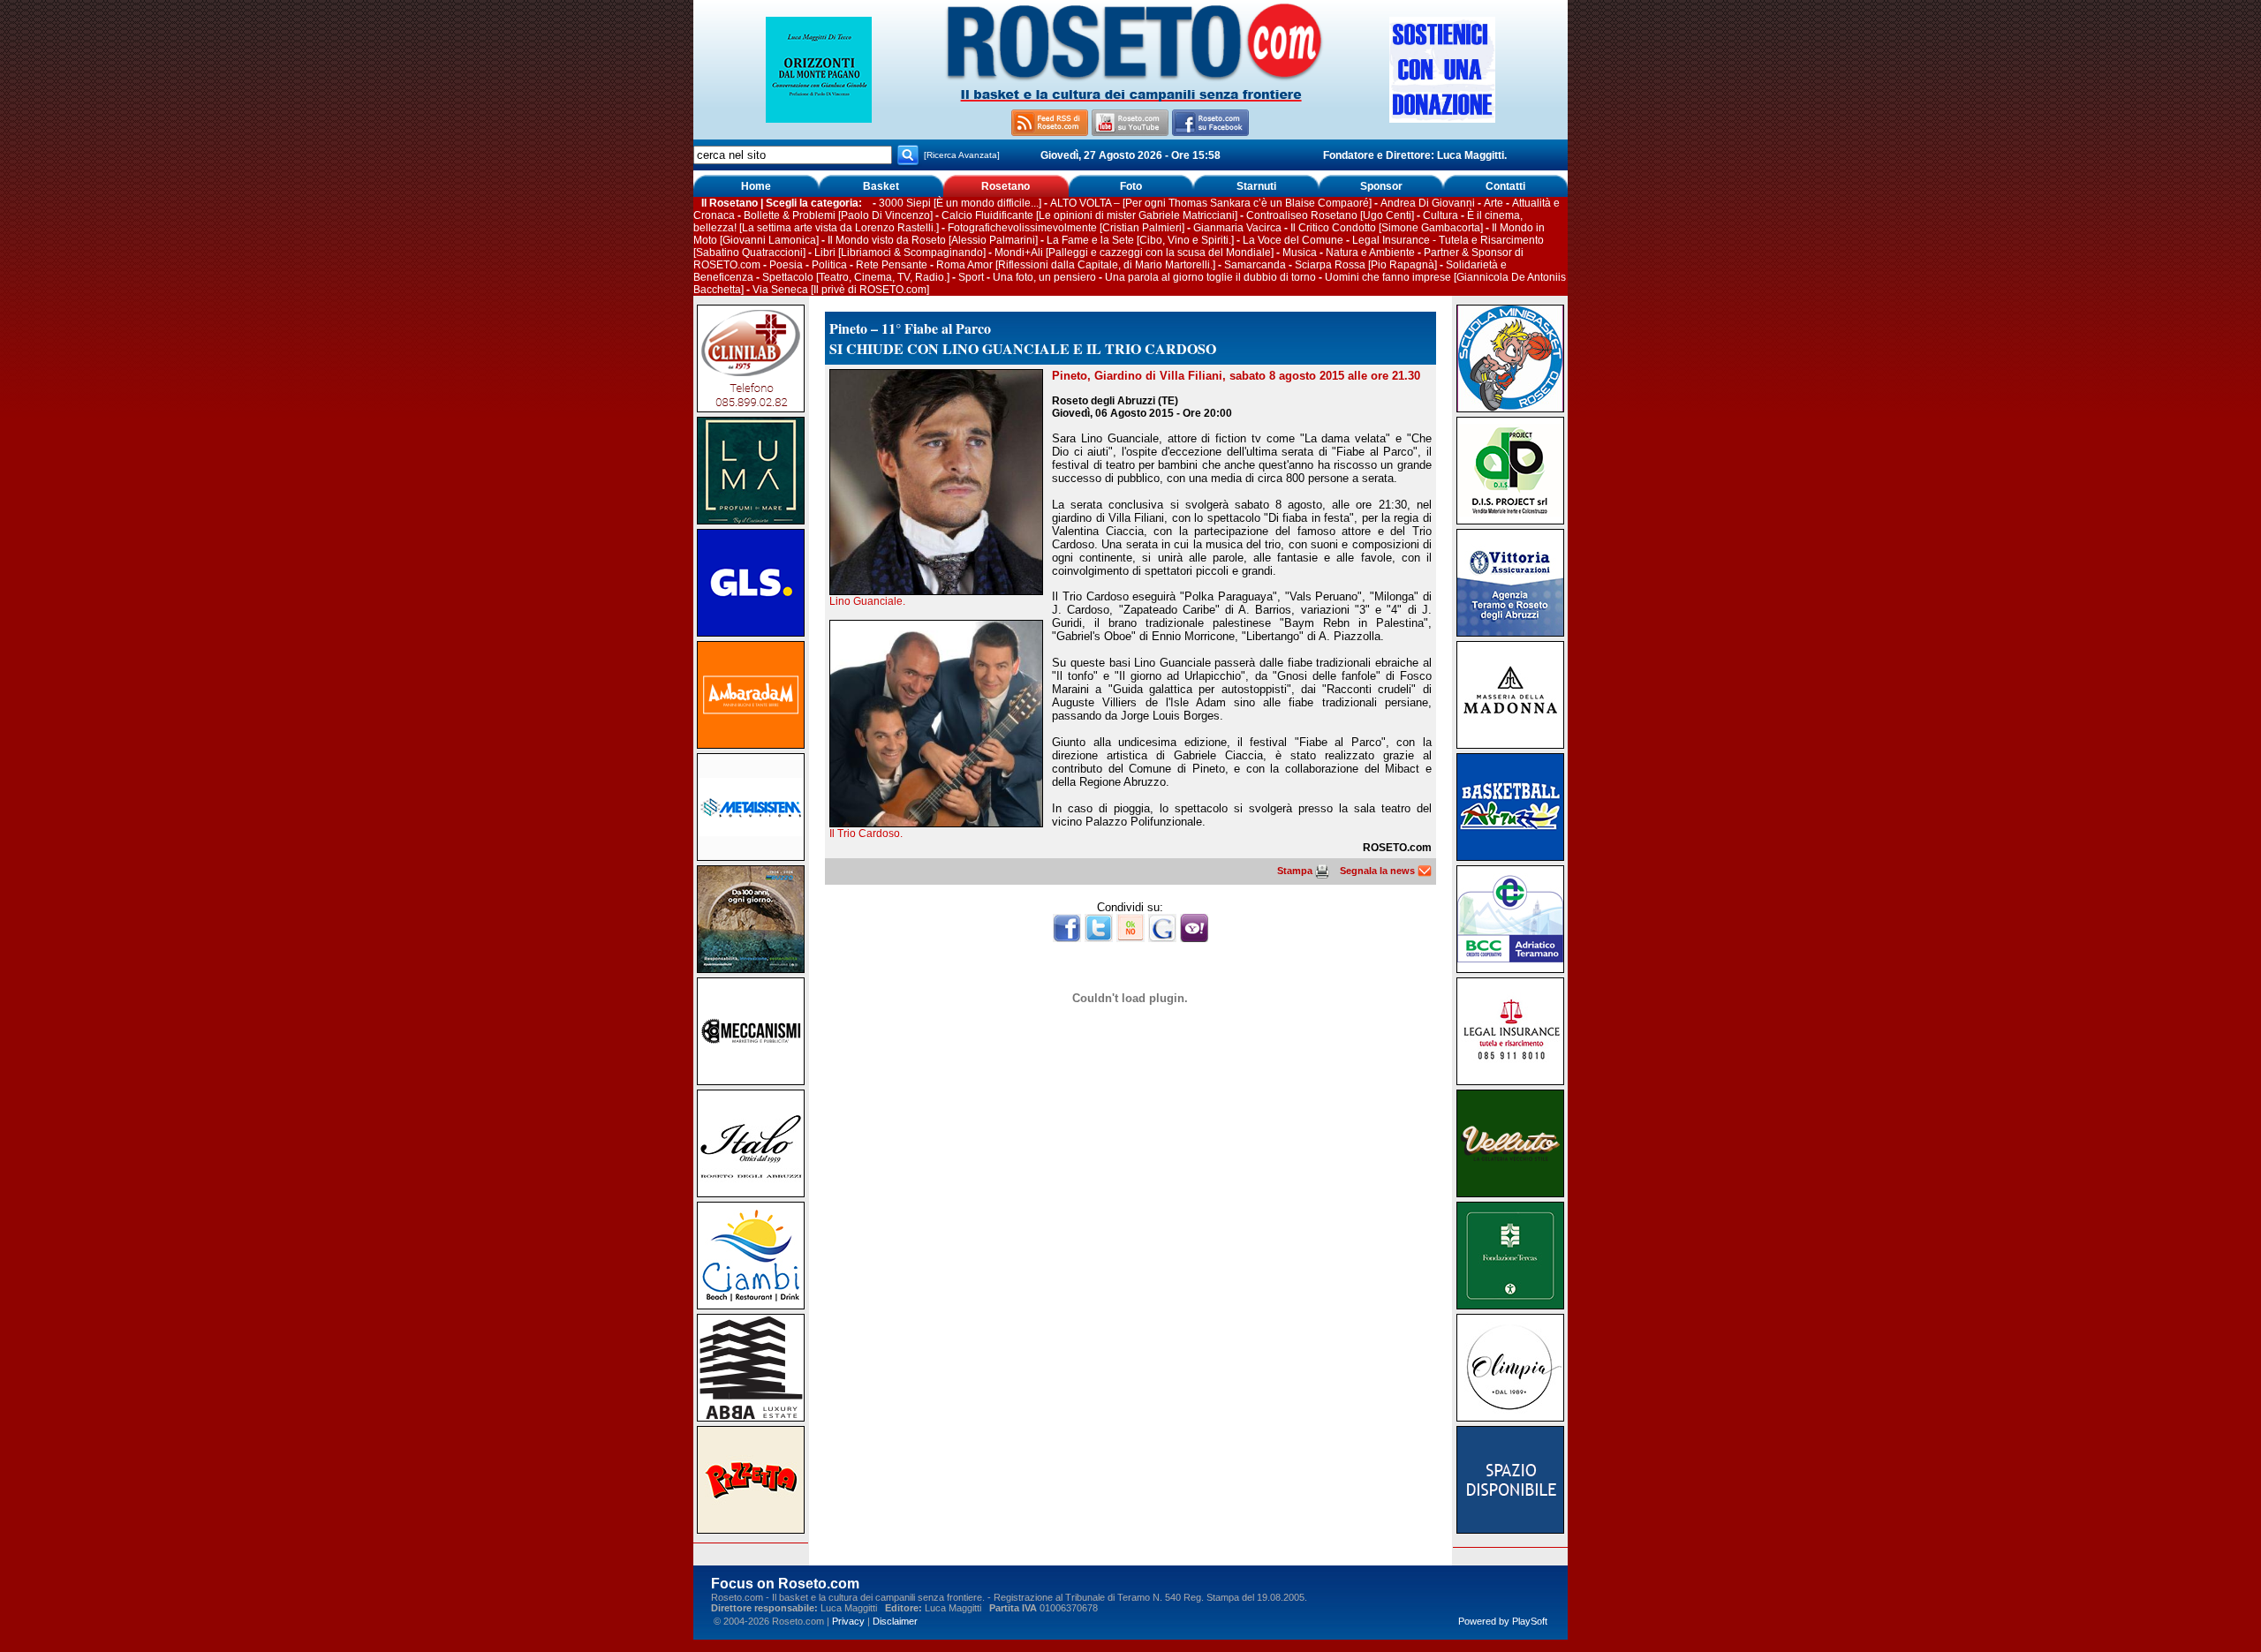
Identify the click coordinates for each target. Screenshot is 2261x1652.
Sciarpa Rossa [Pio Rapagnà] (1366, 265)
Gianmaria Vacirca (1237, 228)
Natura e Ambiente (1370, 253)
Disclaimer (895, 1621)
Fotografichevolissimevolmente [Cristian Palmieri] (1066, 228)
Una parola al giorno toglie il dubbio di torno (1210, 277)
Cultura (1441, 215)
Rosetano (1006, 186)
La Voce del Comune (1293, 240)
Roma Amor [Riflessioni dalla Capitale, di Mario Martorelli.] (1076, 265)
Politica (829, 265)
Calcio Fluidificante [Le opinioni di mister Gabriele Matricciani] (1089, 215)
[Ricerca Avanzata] (962, 155)
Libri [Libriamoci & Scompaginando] (900, 253)
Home (756, 186)
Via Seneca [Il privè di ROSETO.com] (841, 290)
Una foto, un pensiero (1044, 277)
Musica (1300, 253)
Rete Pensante (892, 265)
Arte (1493, 203)
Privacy (848, 1621)
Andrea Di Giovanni (1428, 203)
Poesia (786, 265)
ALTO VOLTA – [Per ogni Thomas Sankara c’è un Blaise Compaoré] (1211, 203)
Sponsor (1381, 186)
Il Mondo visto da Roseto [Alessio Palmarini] (933, 240)
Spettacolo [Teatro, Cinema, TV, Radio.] (856, 277)
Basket (881, 186)
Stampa (1296, 871)
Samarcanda (1255, 265)
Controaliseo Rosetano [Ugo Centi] (1330, 215)
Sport (971, 277)
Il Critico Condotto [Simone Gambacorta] (1387, 228)
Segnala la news (1379, 871)
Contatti (1505, 186)
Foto (1131, 186)
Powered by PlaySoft (1503, 1621)
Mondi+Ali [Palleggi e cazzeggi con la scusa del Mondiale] (1134, 253)
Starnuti (1256, 186)
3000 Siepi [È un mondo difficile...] (960, 203)
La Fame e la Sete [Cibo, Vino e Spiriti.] (1140, 240)
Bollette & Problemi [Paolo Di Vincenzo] (838, 215)
